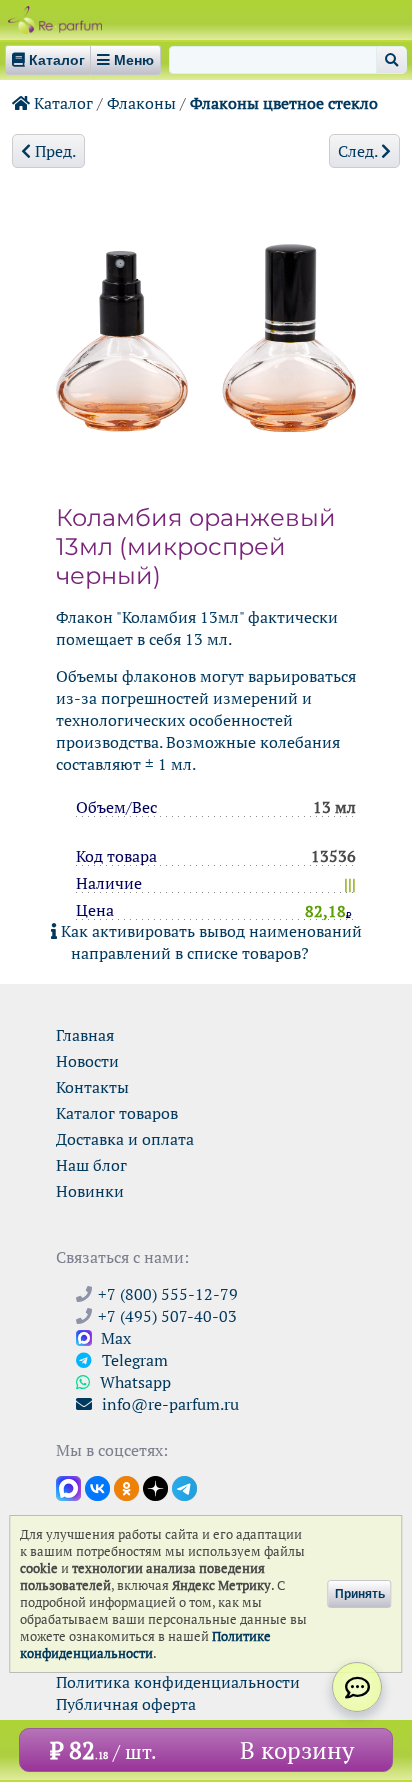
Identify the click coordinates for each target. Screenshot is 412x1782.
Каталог (61, 103)
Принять (360, 1594)
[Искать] (391, 60)
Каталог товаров (117, 1113)
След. (359, 151)
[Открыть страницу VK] (97, 1487)
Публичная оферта (126, 1704)
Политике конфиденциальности (145, 1645)
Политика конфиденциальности (178, 1682)
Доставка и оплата (125, 1139)
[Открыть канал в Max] (68, 1487)
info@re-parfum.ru (168, 1404)
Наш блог (91, 1165)
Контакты (92, 1087)
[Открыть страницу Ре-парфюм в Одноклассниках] (126, 1487)
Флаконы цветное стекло (284, 103)
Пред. (53, 151)
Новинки (90, 1191)
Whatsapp (133, 1382)
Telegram (133, 1360)
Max (114, 1338)
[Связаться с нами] (357, 1687)
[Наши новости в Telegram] (184, 1487)
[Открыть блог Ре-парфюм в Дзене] (155, 1487)
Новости (87, 1061)
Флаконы (141, 103)
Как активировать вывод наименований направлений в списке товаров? (209, 942)
